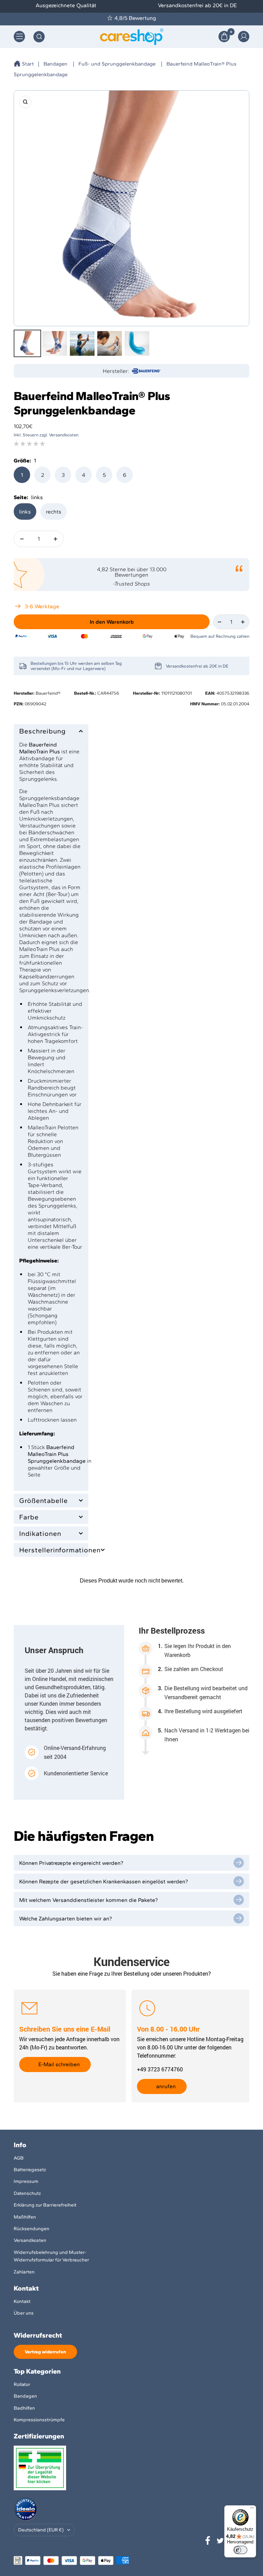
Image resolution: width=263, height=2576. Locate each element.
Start (28, 64)
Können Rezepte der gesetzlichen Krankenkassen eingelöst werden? (104, 1881)
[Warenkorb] (224, 37)
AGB (19, 2158)
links (25, 512)
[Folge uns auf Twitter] (220, 2541)
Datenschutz (27, 2193)
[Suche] (39, 37)
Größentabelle (43, 1501)
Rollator (22, 2384)
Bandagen (55, 64)
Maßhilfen (25, 2217)
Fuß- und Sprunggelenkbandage (117, 64)
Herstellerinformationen (51, 1550)
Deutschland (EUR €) (41, 2530)
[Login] (244, 37)
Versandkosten (30, 2240)
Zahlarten (24, 2272)
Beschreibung (42, 731)
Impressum (26, 2181)
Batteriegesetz (30, 2170)
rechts (54, 512)
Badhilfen (24, 2408)
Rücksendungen (32, 2229)
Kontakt (22, 2301)
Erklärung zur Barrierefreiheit (45, 2205)
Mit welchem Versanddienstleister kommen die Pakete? (89, 1900)
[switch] (240, 2550)
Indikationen (40, 1533)
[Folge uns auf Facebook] (208, 2541)
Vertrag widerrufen (45, 2352)
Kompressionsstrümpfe (39, 2420)
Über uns (24, 2313)
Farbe (29, 1517)
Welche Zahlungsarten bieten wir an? (66, 1919)
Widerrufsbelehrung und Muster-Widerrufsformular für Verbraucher (51, 2256)
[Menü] (252, 2509)
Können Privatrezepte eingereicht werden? (71, 1863)
